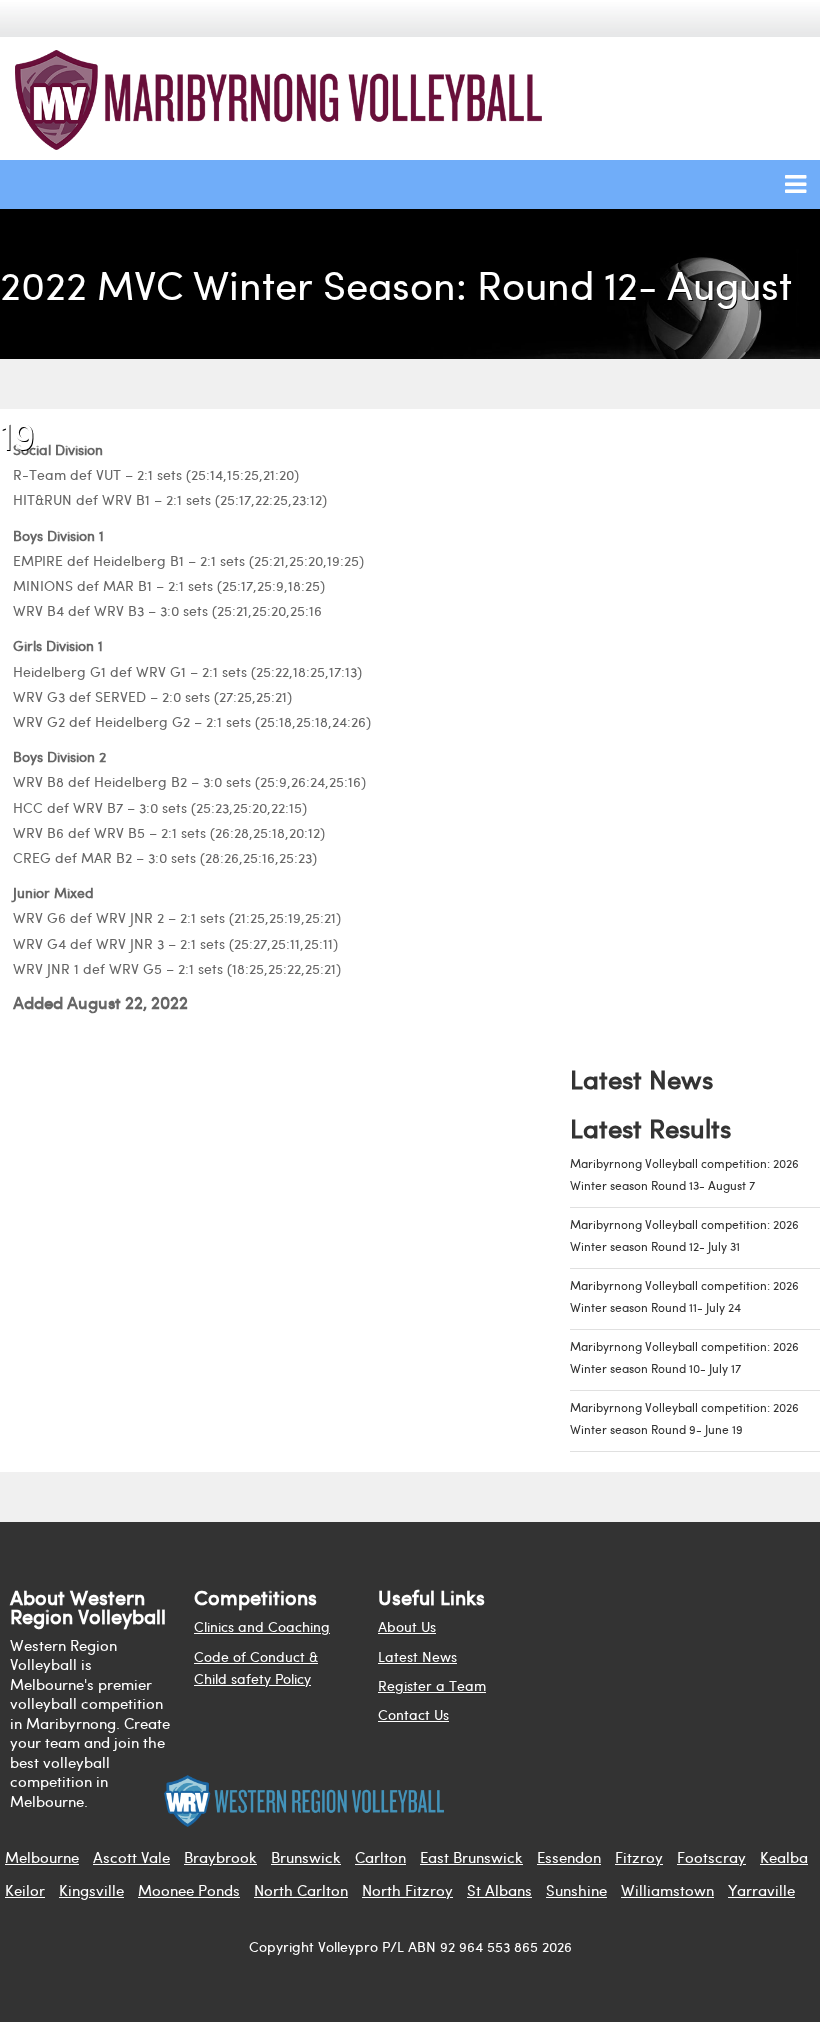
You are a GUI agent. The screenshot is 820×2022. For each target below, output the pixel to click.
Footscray (711, 1857)
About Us (407, 1626)
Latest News (417, 1656)
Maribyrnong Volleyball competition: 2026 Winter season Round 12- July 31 (684, 1235)
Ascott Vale (131, 1857)
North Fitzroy (407, 1890)
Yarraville (761, 1890)
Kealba (784, 1857)
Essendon (569, 1857)
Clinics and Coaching (262, 1626)
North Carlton (301, 1890)
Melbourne (42, 1857)
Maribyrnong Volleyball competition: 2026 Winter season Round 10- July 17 (684, 1357)
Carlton (380, 1857)
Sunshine (576, 1890)
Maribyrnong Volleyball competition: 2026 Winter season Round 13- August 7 (684, 1174)
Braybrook (220, 1857)
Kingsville (91, 1890)
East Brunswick (471, 1857)
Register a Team (432, 1685)
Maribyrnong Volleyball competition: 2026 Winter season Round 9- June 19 (684, 1418)
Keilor (25, 1890)
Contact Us (413, 1714)
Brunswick (306, 1857)
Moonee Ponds (189, 1890)
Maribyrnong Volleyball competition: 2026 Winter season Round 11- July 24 (684, 1296)
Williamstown (667, 1890)
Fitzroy (639, 1857)
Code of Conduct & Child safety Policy (256, 1667)
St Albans (499, 1890)
